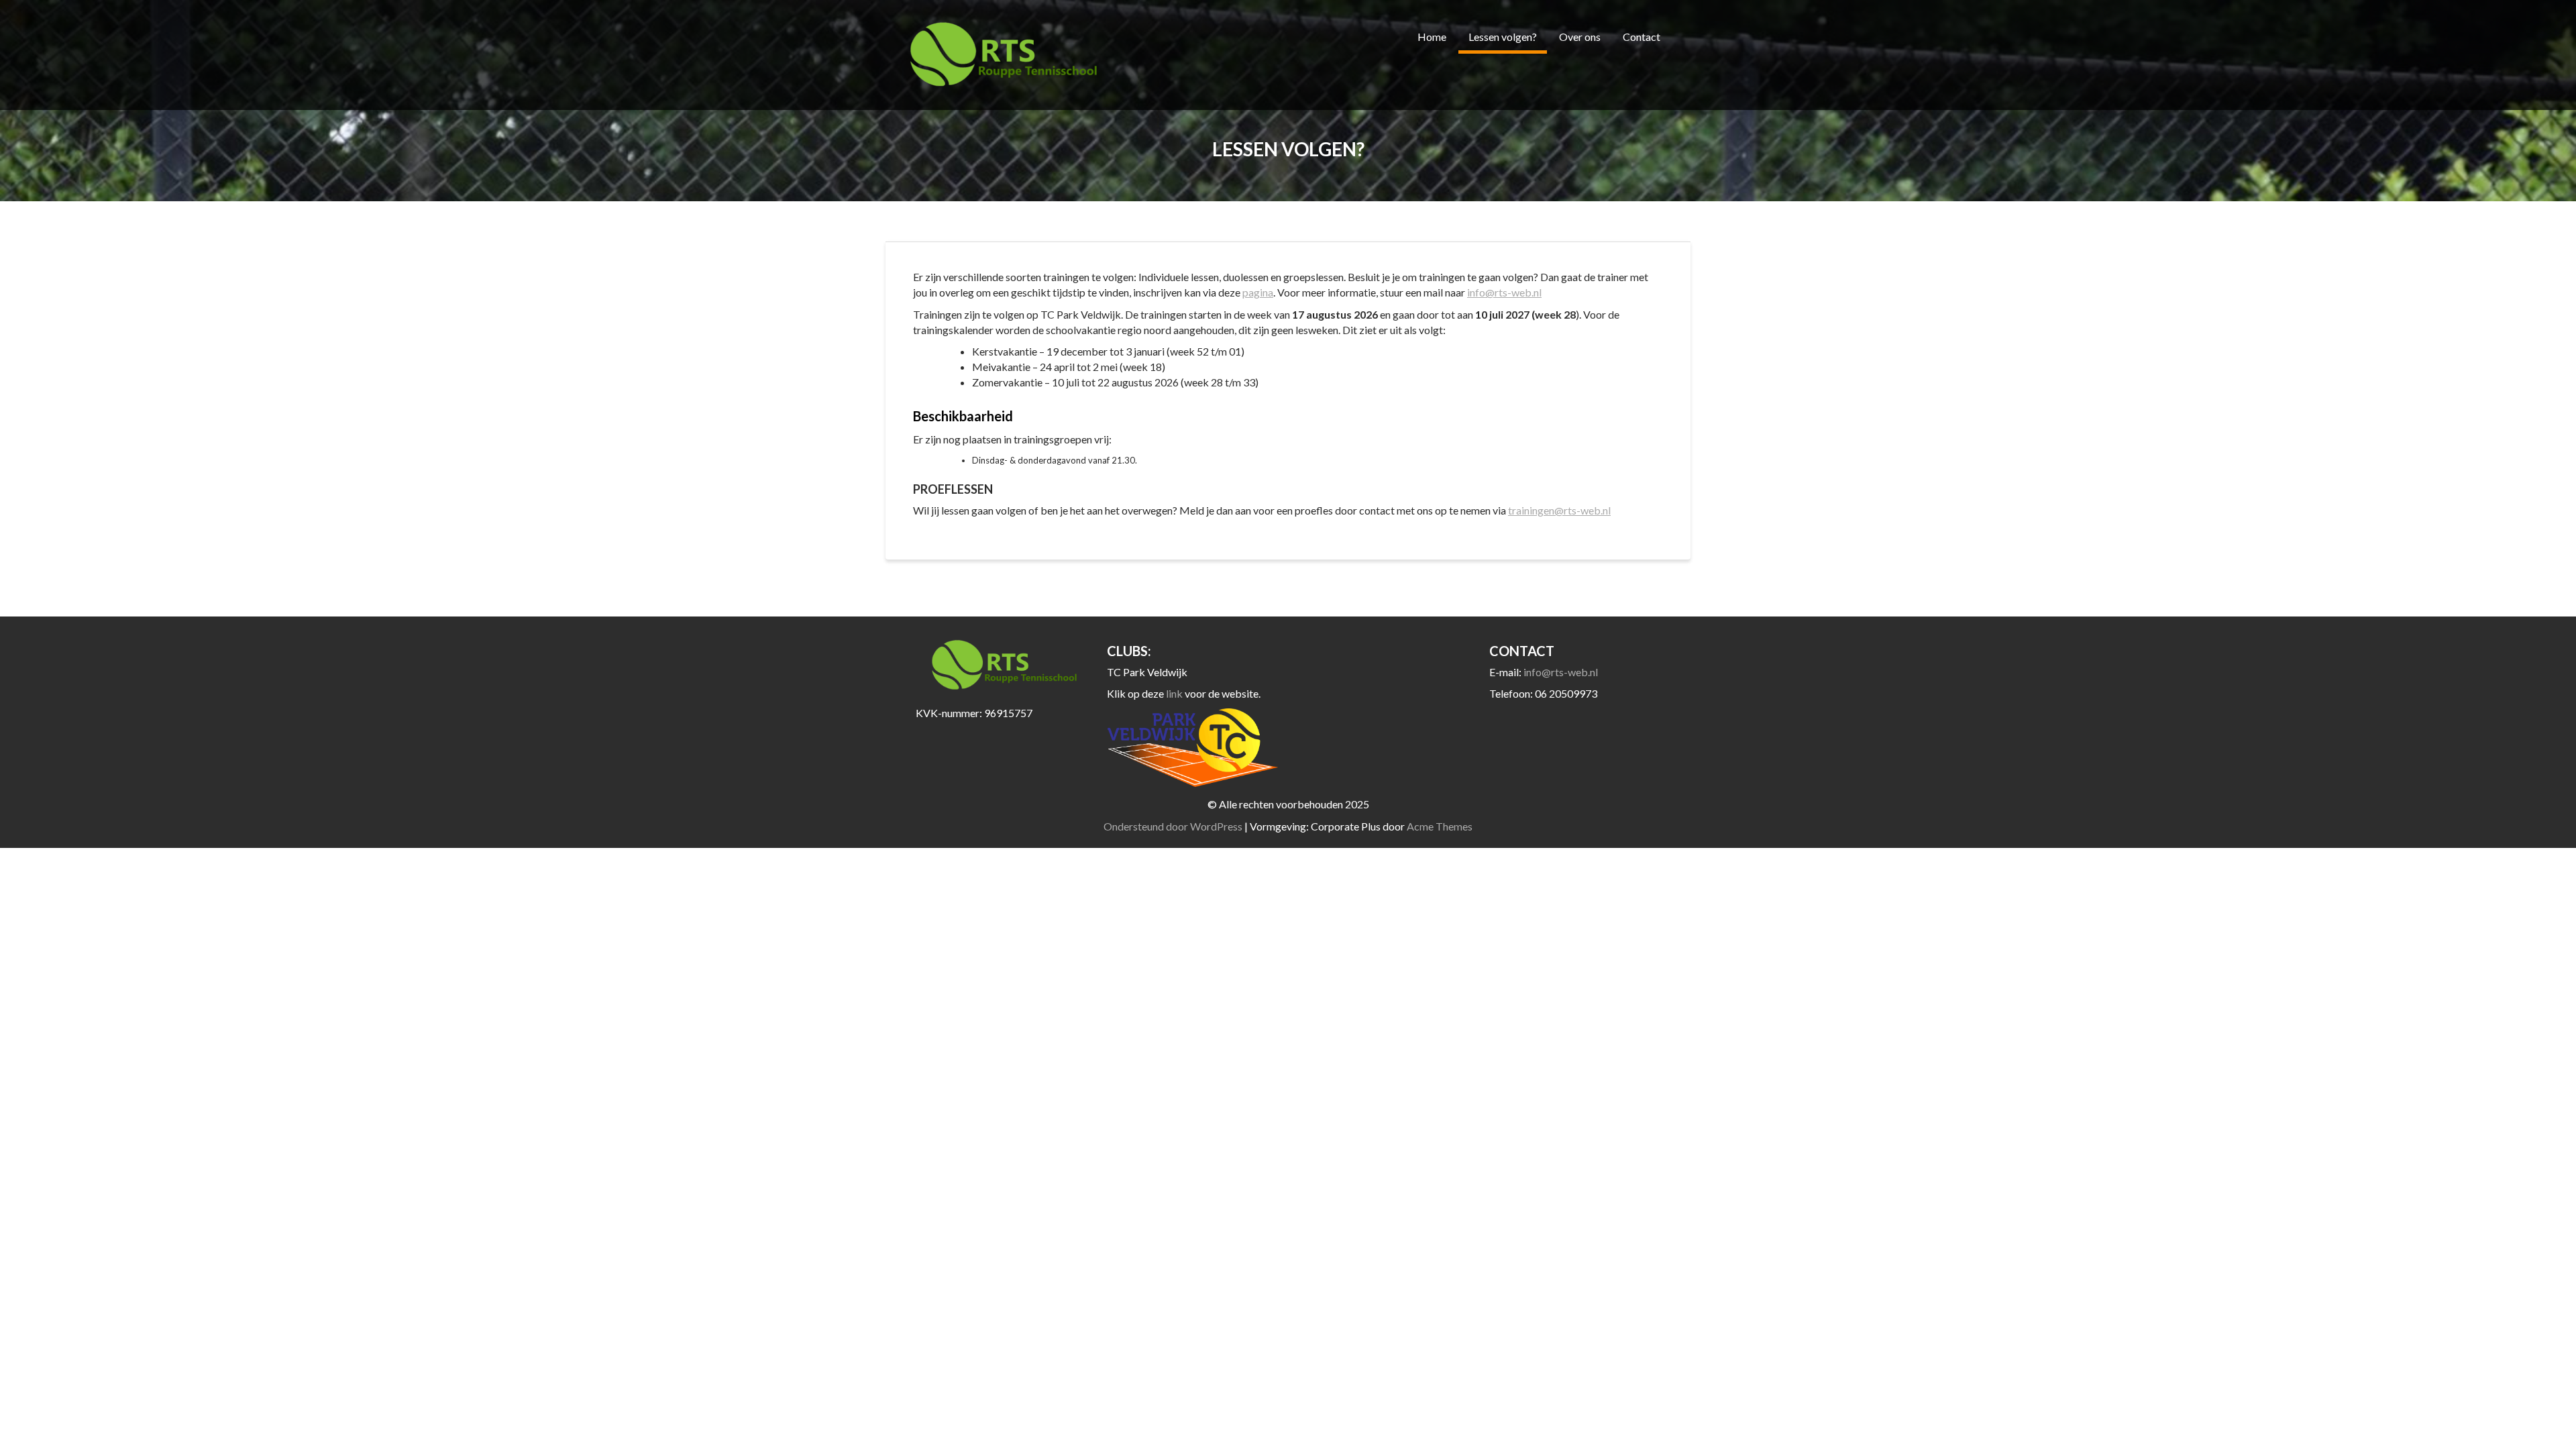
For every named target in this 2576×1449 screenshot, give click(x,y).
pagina (1258, 292)
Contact (1642, 37)
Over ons (1580, 37)
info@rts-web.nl (1504, 292)
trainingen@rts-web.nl (1559, 510)
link (1175, 693)
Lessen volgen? (1503, 37)
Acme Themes (1440, 826)
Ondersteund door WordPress (1173, 826)
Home (1432, 37)
